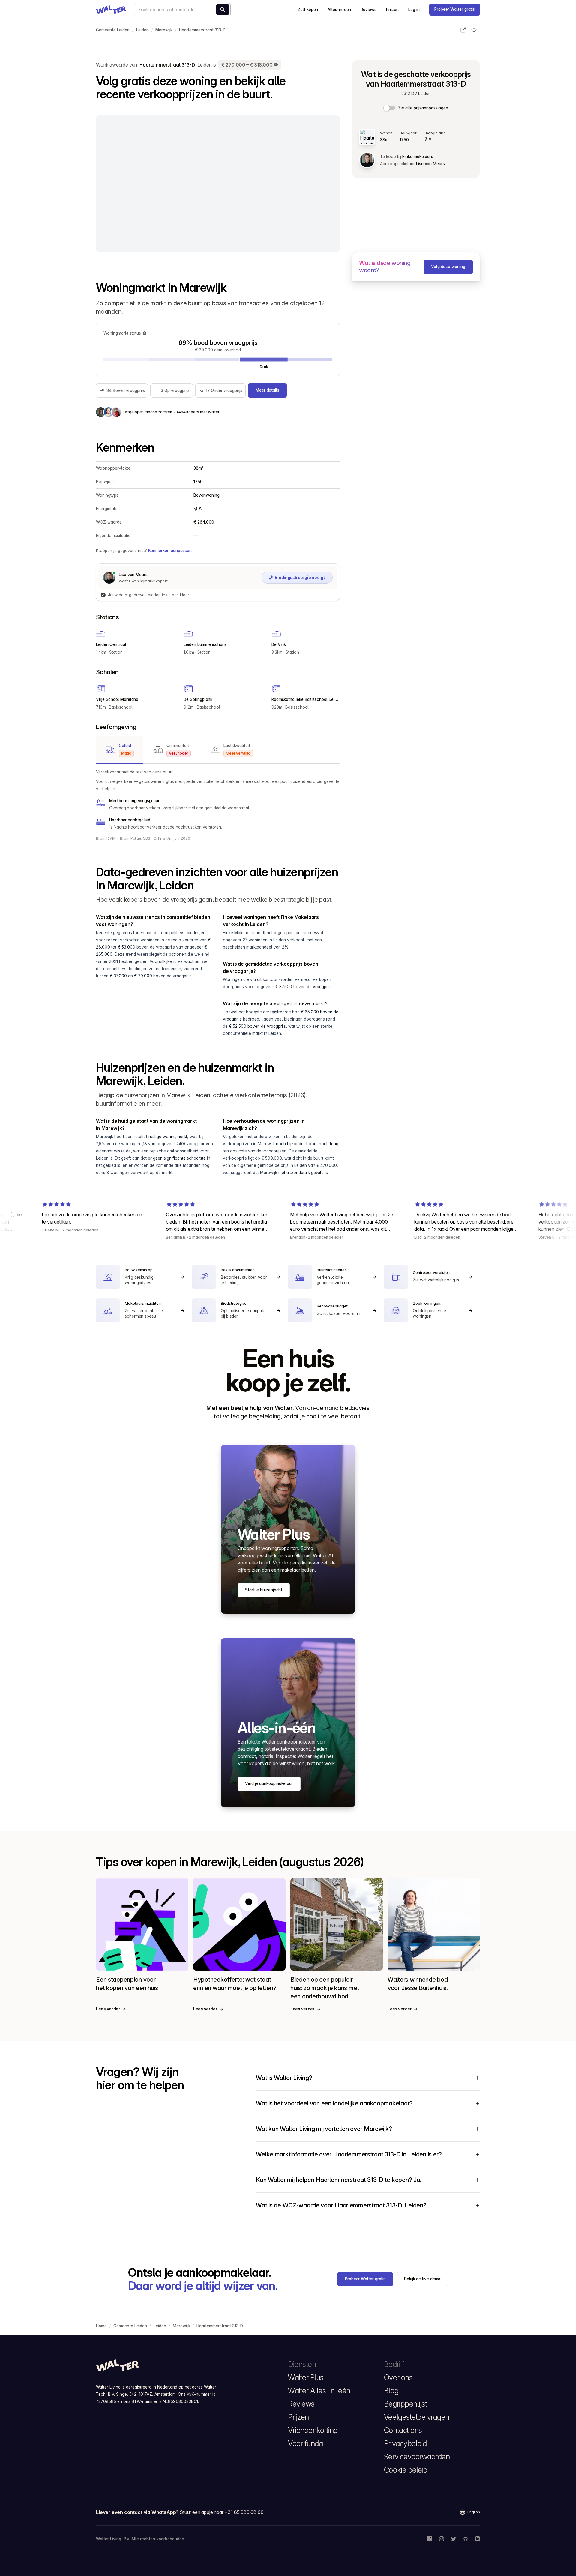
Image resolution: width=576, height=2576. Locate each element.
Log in (414, 10)
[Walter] (111, 10)
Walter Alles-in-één (319, 2391)
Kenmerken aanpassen (170, 551)
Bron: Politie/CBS (135, 838)
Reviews (368, 10)
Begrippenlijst (405, 2404)
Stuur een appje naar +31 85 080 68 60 (222, 2512)
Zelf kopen (308, 10)
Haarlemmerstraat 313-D (202, 30)
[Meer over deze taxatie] (276, 65)
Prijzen (392, 10)
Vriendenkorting (313, 2430)
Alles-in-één (339, 10)
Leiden (142, 30)
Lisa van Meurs (430, 164)
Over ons (398, 2377)
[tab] (120, 750)
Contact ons (403, 2430)
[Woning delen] (463, 30)
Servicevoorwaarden (417, 2457)
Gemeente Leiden (113, 30)
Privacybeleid (405, 2443)
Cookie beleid (406, 2470)
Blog (391, 2391)
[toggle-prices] (390, 108)
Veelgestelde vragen (417, 2417)
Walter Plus (306, 2377)
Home (101, 2326)
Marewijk (164, 30)
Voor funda (305, 2443)
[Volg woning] (474, 30)
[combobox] (182, 10)
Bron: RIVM (106, 838)
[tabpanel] (218, 799)
